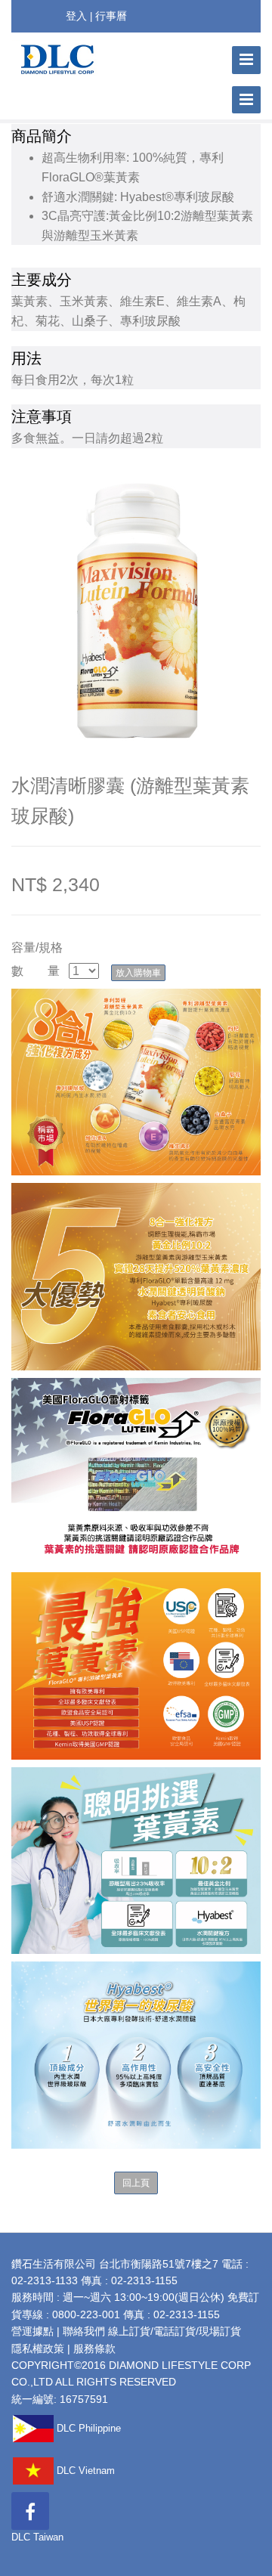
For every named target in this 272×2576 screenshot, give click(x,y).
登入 (76, 16)
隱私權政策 (38, 2348)
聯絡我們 (84, 2331)
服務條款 (94, 2348)
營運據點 (32, 2331)
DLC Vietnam (84, 2471)
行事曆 (111, 16)
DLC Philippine (87, 2428)
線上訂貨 (129, 2331)
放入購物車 (138, 973)
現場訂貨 (220, 2331)
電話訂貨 (175, 2331)
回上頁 (136, 2183)
